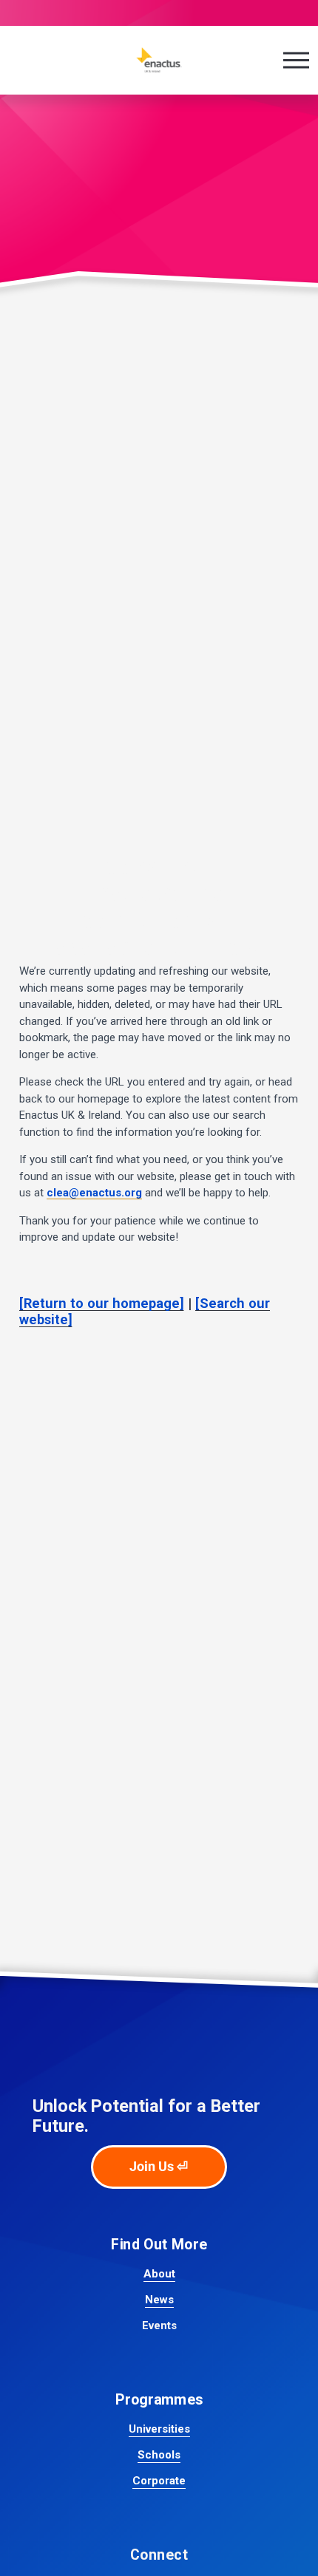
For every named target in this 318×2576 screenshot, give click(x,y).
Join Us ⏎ (159, 2167)
